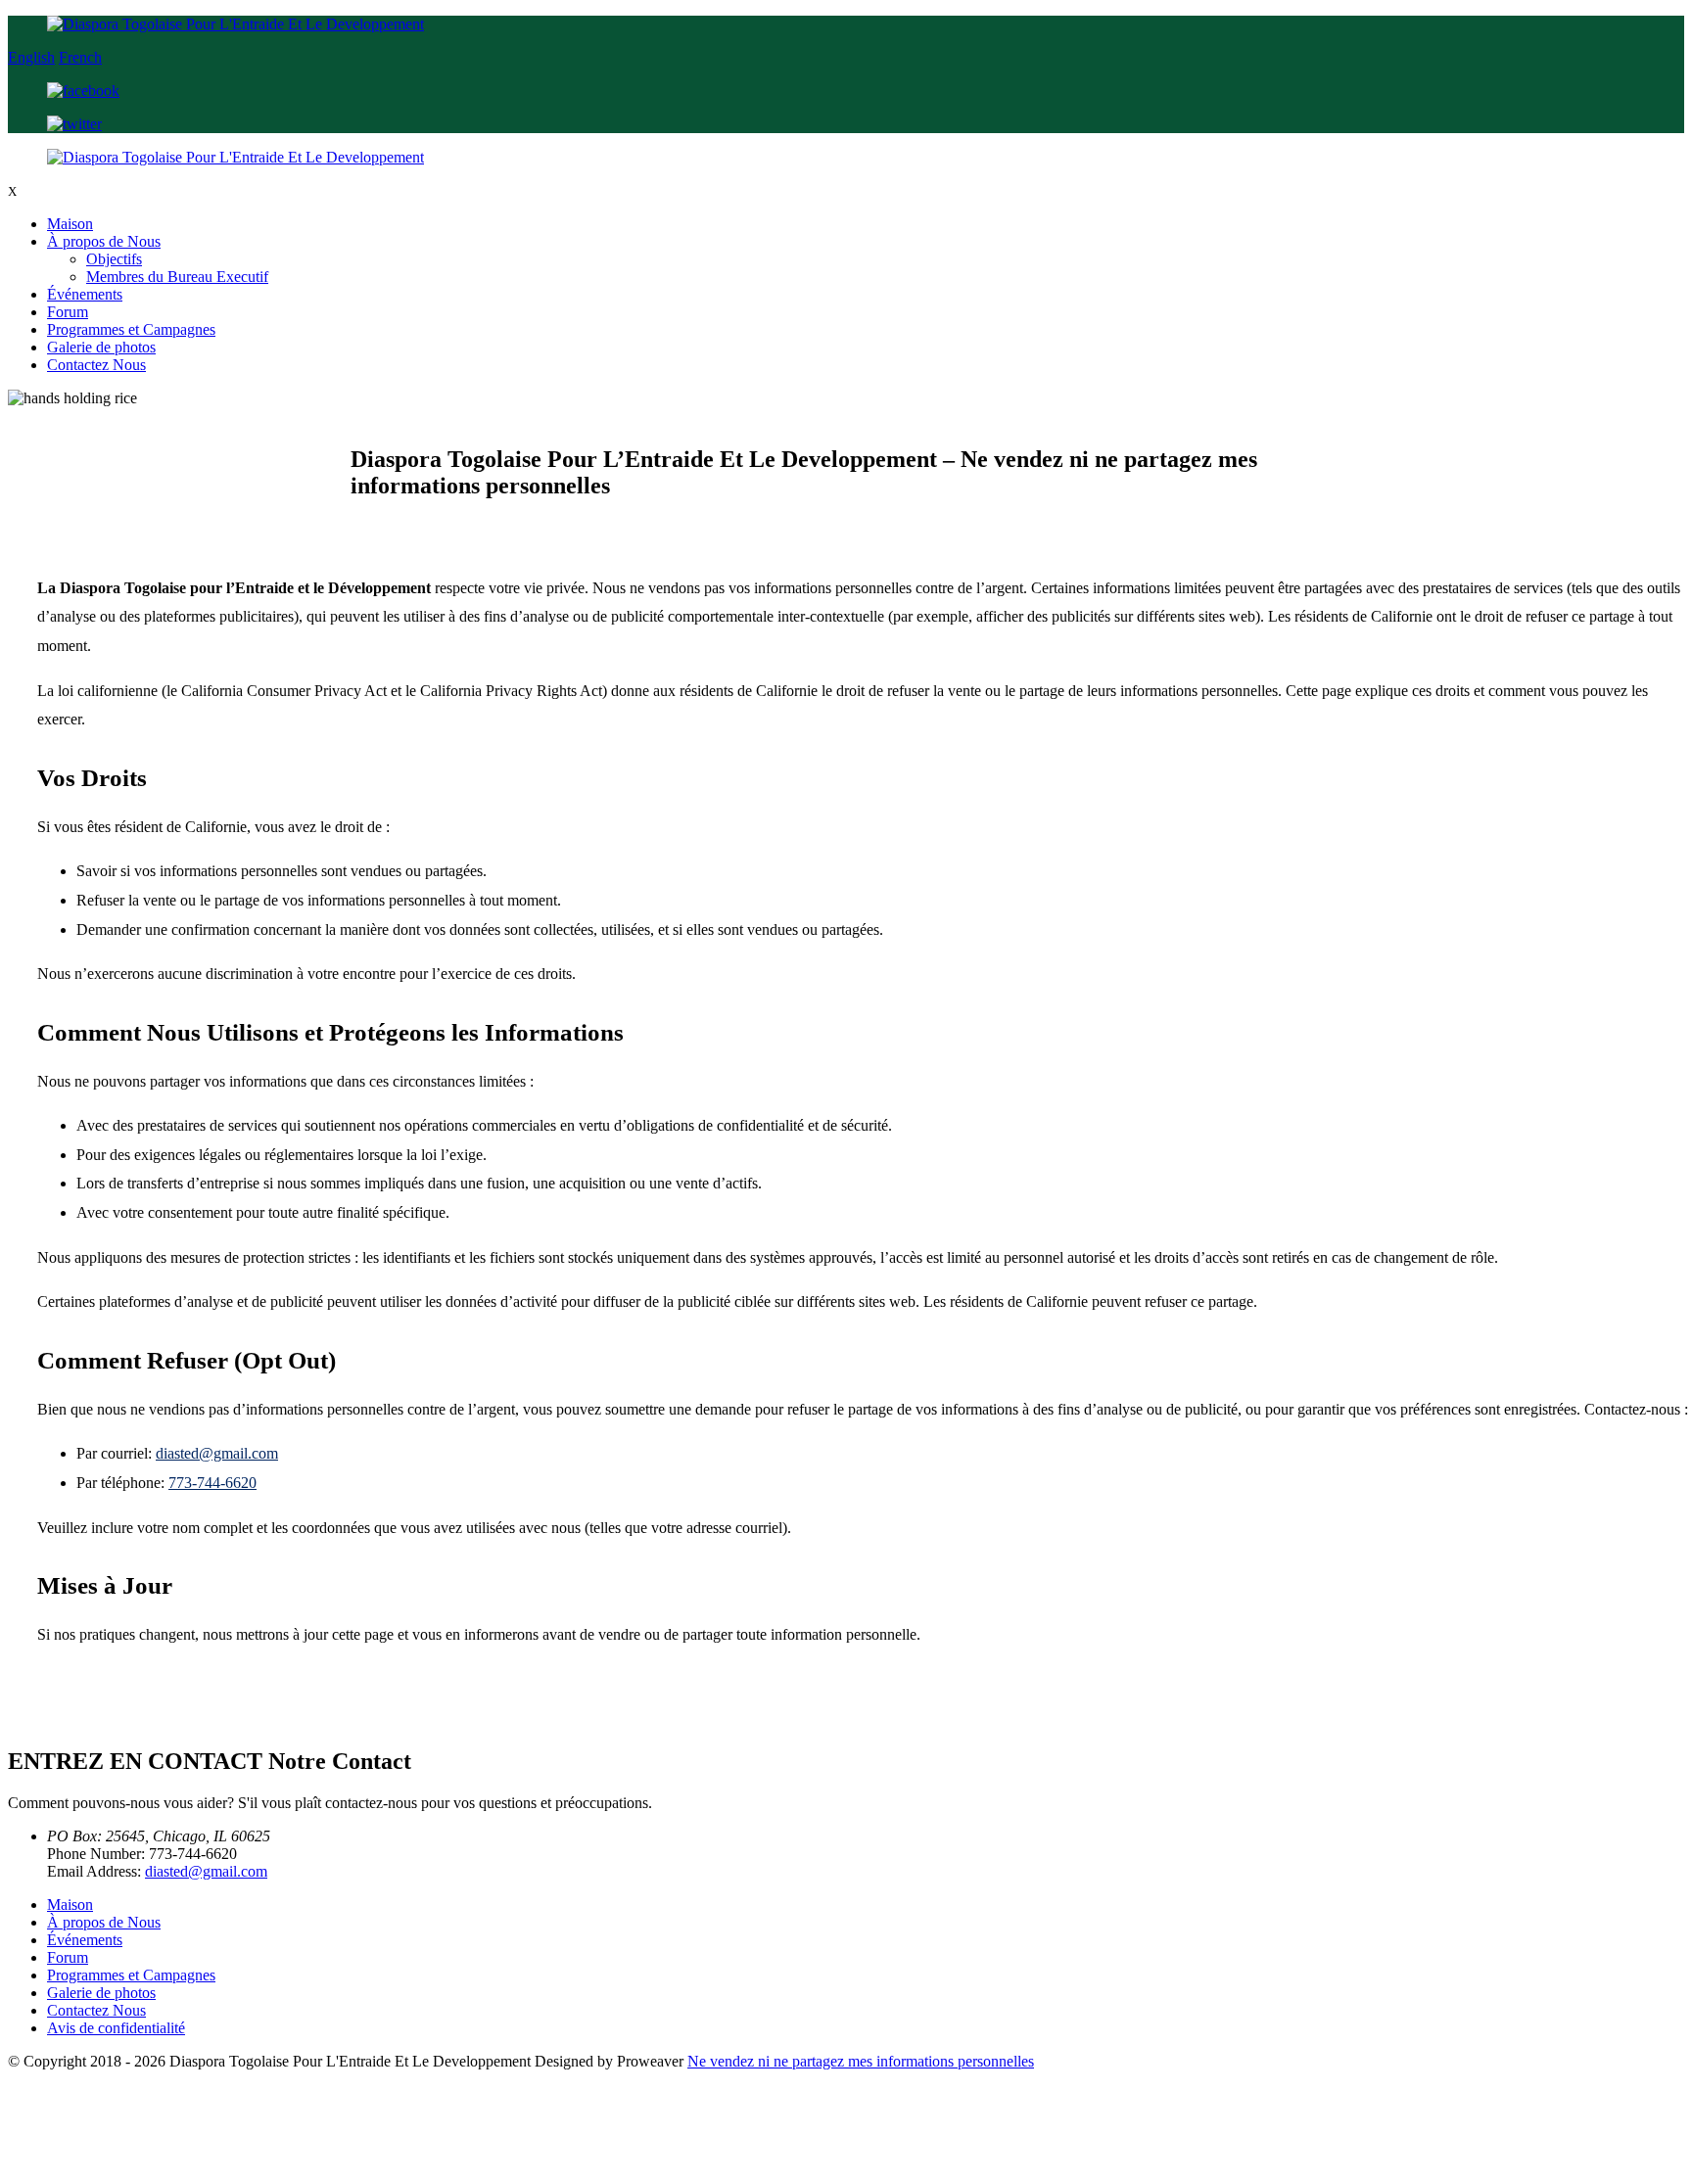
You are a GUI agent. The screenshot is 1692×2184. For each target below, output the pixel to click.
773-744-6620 (212, 1483)
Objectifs (114, 259)
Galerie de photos (101, 347)
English (31, 57)
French (80, 57)
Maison (70, 224)
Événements (85, 294)
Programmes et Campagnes (131, 329)
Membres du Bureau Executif (177, 277)
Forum (68, 312)
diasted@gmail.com (217, 1453)
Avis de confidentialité (116, 2028)
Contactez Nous (96, 365)
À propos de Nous (104, 241)
